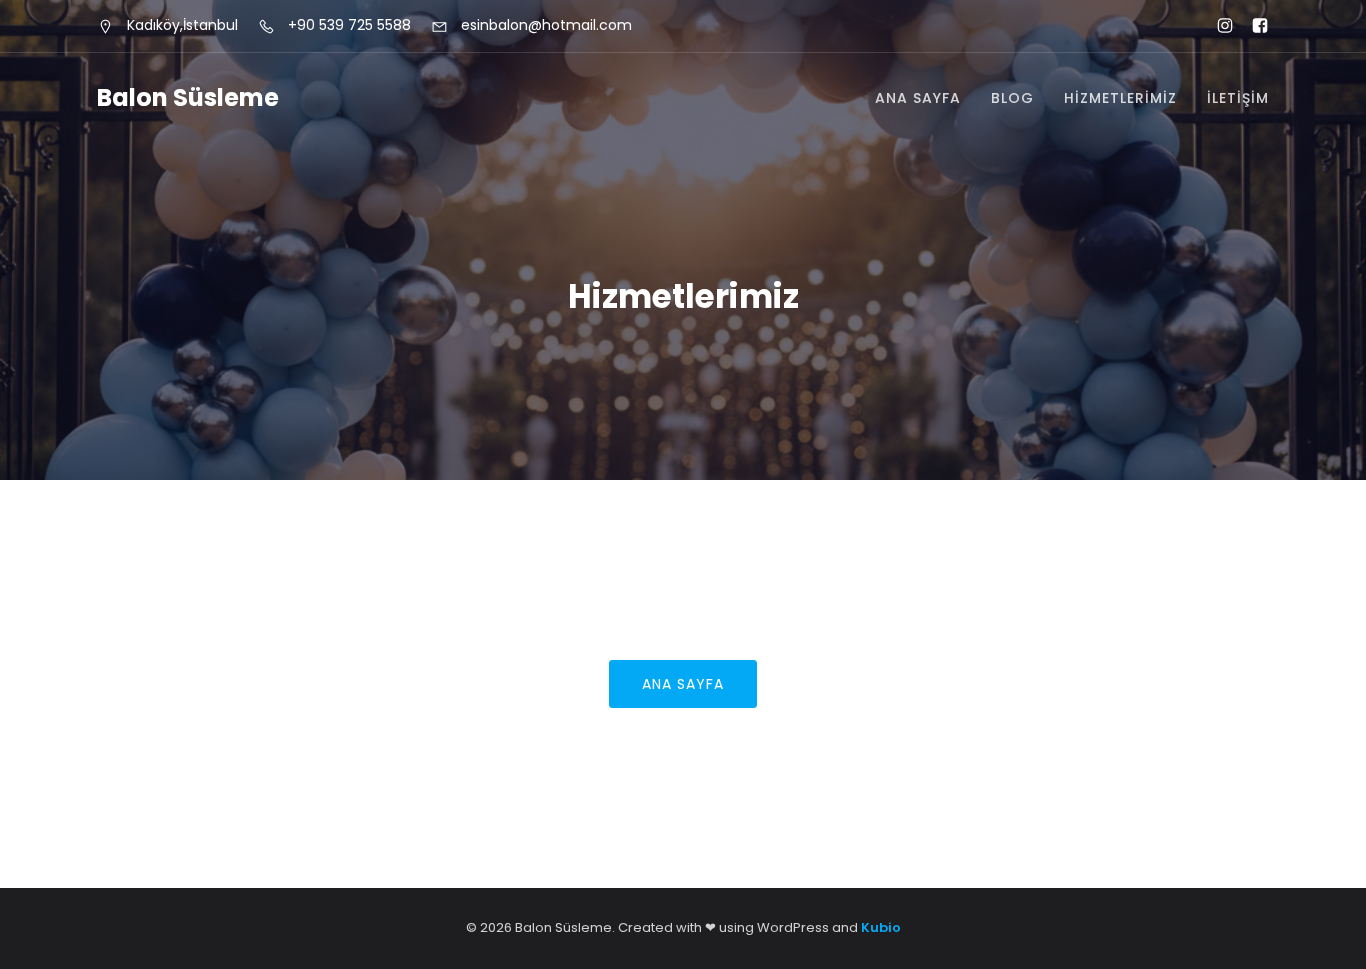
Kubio (881, 927)
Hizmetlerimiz (1120, 98)
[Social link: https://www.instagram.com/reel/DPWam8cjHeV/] (1216, 26)
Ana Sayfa (918, 98)
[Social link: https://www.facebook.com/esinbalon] (1251, 26)
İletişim (1238, 98)
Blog (1012, 98)
